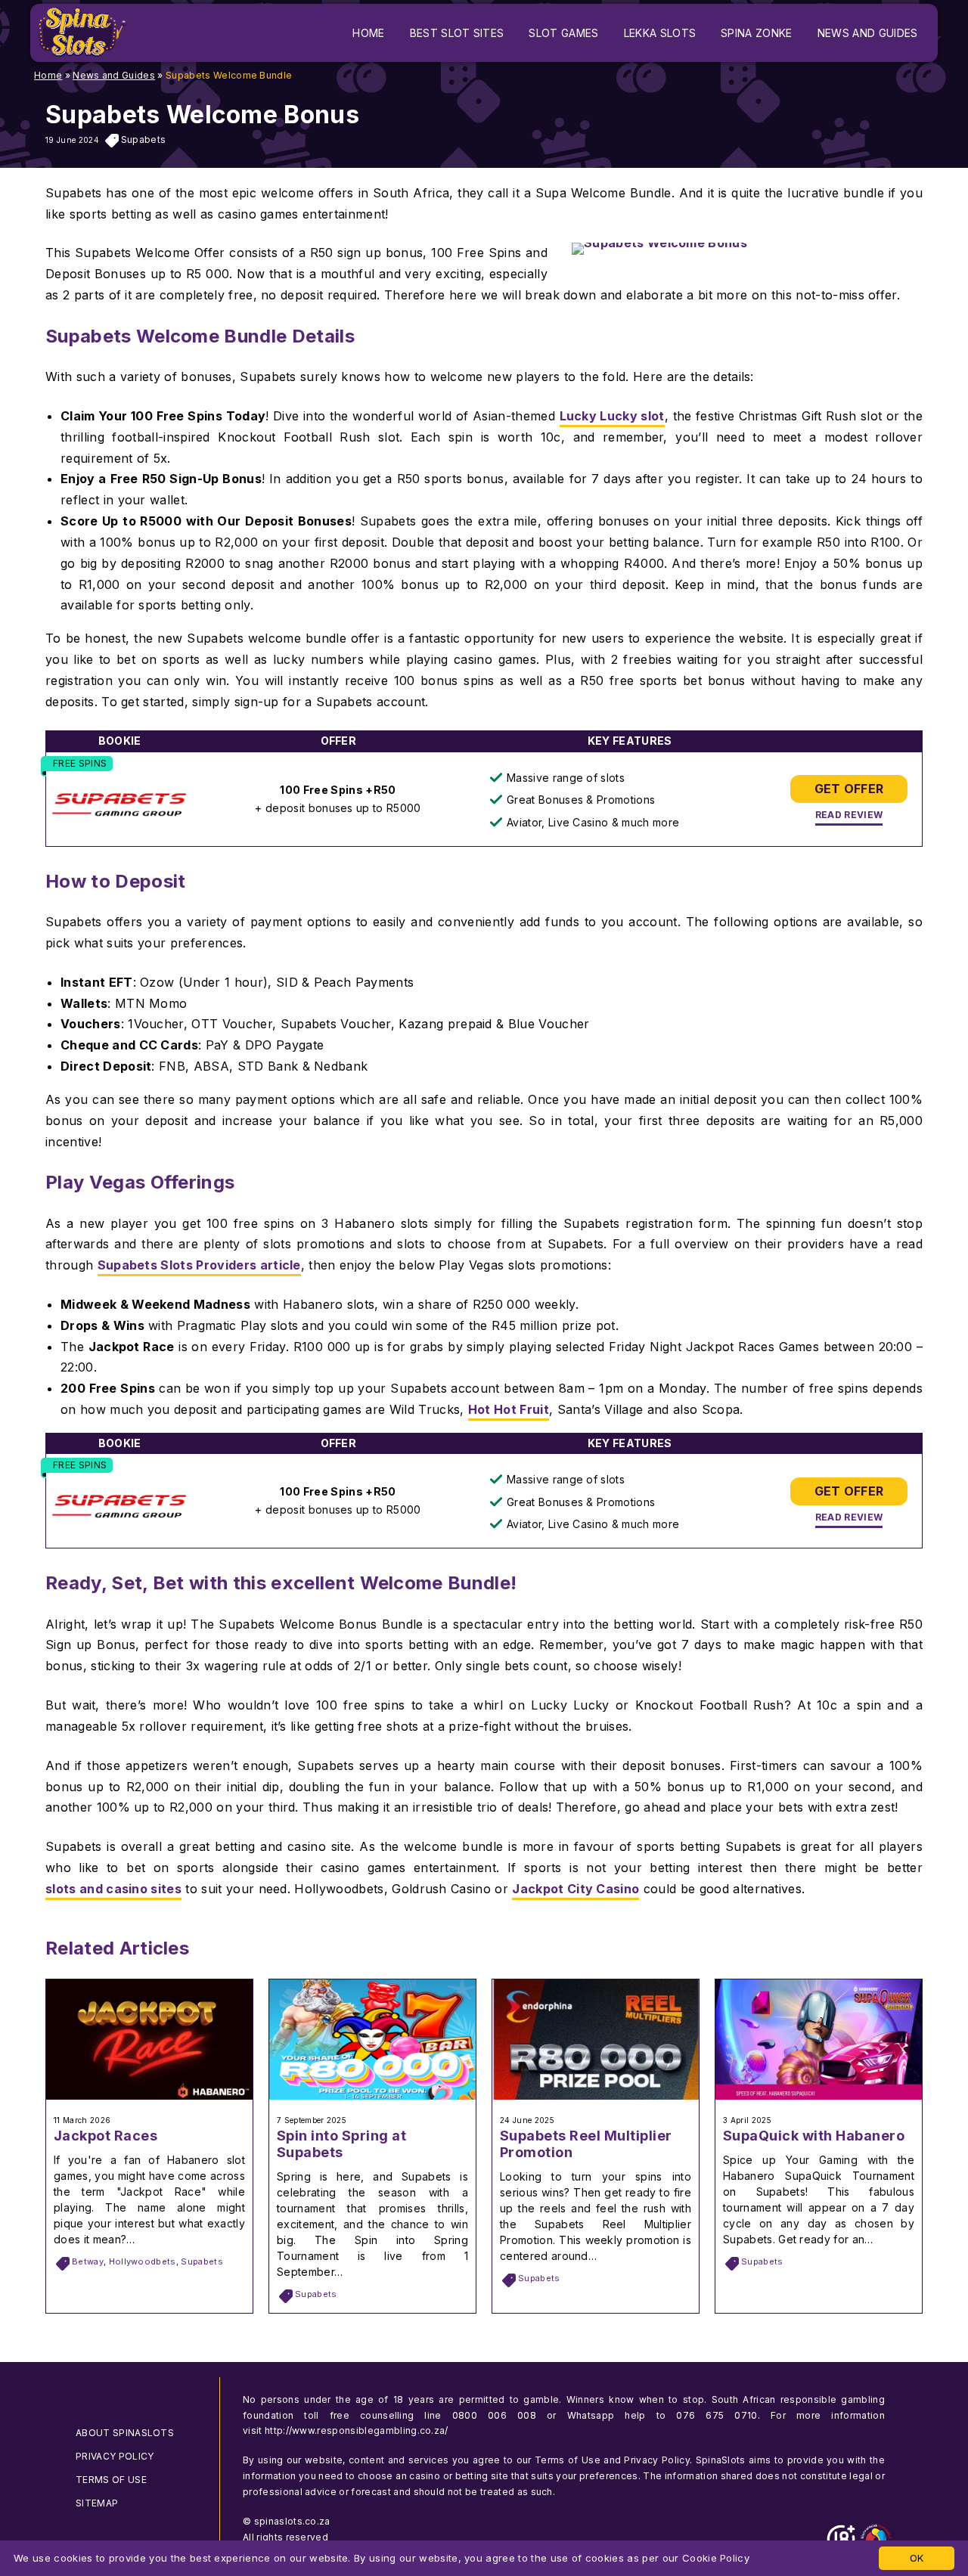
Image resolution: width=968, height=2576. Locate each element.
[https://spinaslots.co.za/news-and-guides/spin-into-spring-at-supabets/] (372, 2095)
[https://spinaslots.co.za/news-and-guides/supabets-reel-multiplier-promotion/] (596, 2095)
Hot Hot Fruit (509, 1409)
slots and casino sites (113, 1889)
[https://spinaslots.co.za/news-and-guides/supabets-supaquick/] (819, 2095)
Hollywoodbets (143, 2261)
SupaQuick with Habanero (814, 2136)
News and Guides (114, 75)
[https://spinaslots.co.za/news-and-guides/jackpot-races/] (149, 2095)
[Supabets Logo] (119, 806)
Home (48, 75)
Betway (88, 2261)
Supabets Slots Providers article (199, 1265)
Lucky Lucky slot (612, 416)
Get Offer (849, 789)
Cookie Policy (716, 2558)
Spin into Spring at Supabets (341, 2144)
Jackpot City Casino (576, 1889)
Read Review (849, 815)
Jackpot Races (105, 2136)
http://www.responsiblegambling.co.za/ (357, 2430)
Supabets (144, 139)
